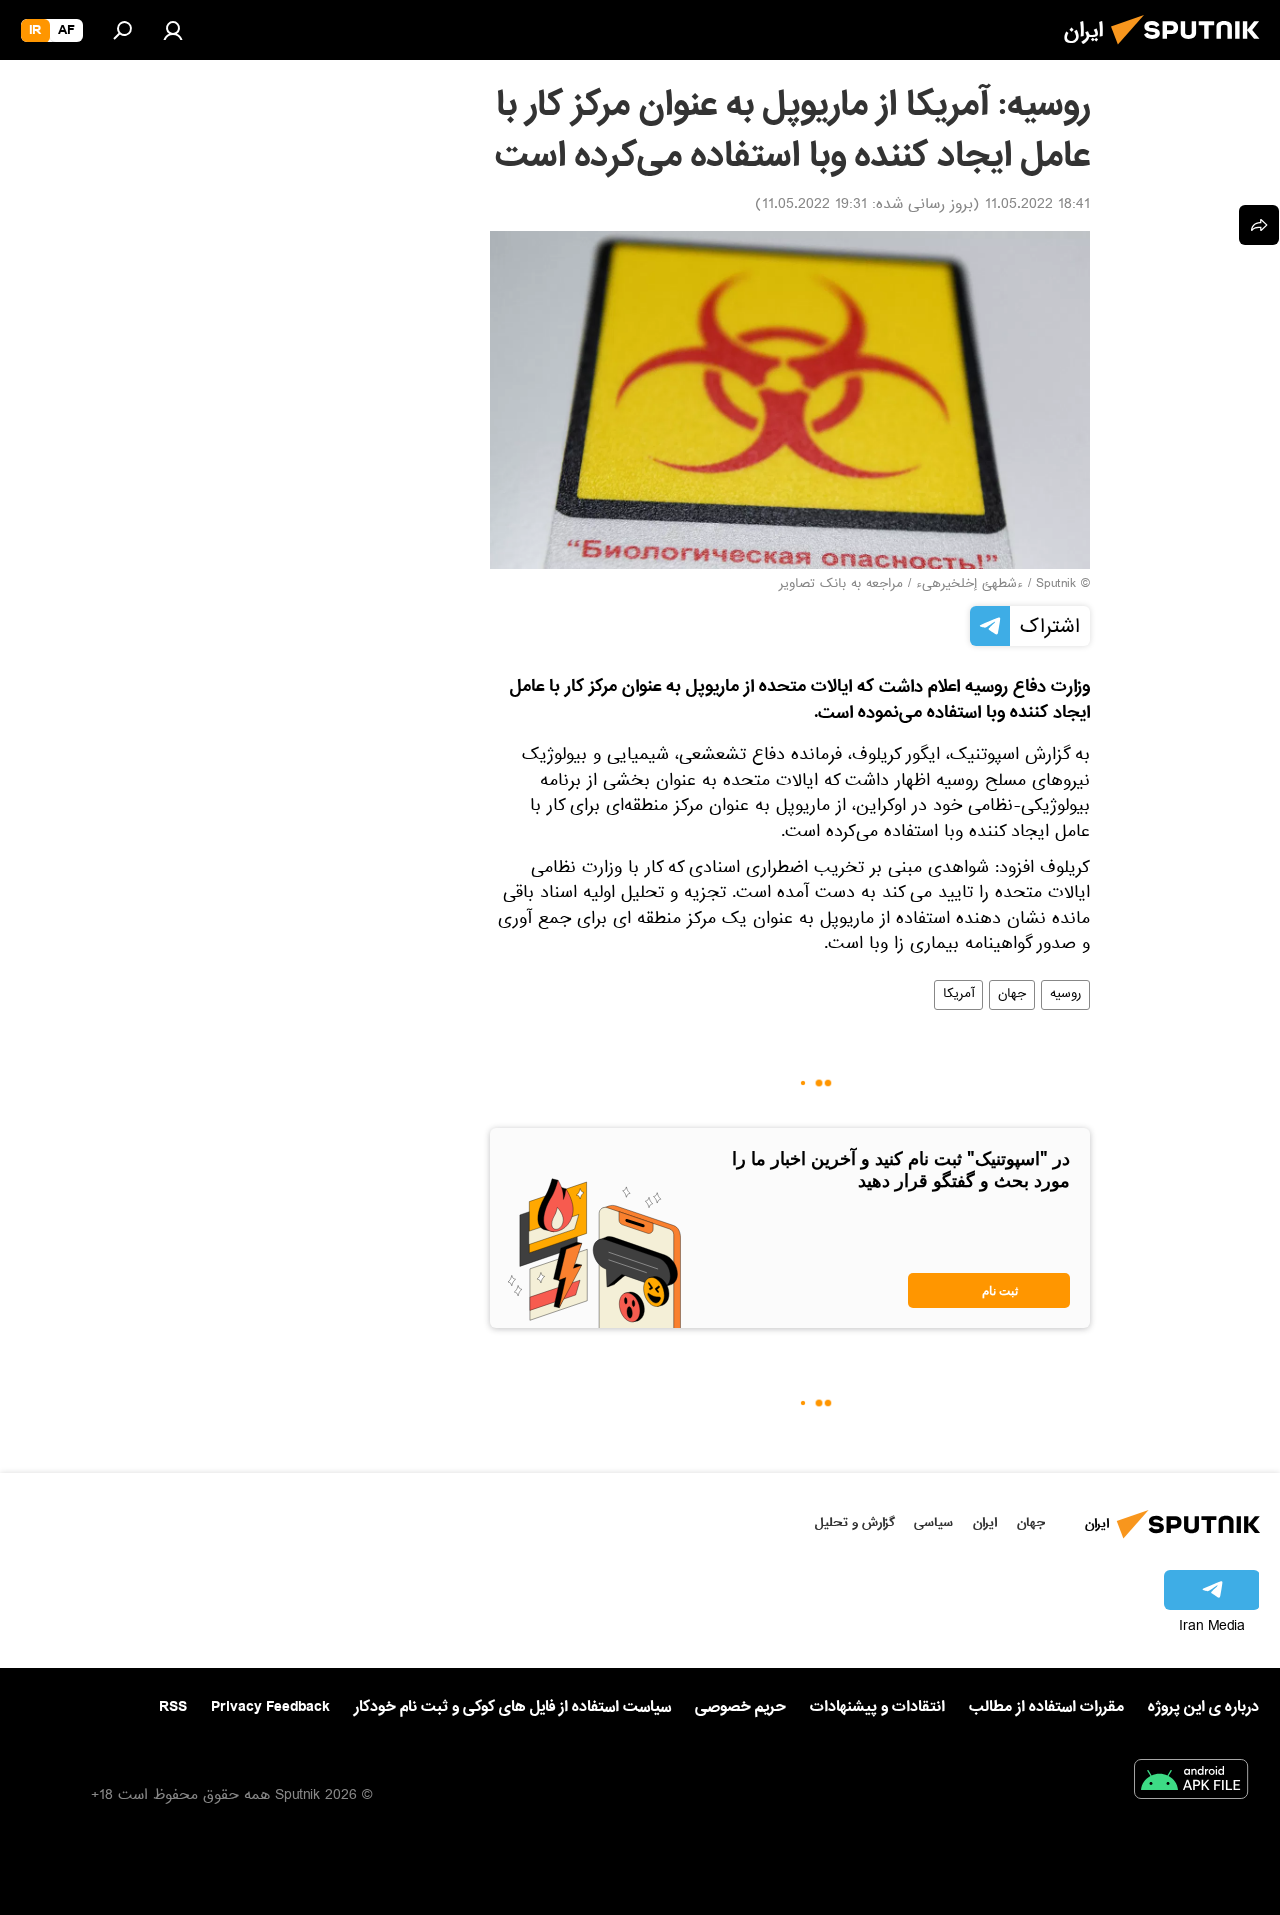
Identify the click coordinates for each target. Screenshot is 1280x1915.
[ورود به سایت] (173, 30)
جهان (1012, 995)
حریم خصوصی (740, 1707)
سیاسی (933, 1522)
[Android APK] (1191, 1783)
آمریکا (958, 995)
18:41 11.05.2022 (1037, 206)
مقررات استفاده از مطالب (1046, 1707)
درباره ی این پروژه (1203, 1707)
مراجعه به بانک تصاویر (841, 585)
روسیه (1065, 995)
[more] (1259, 225)
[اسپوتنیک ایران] (1191, 50)
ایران (985, 1522)
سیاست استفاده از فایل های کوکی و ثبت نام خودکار (512, 1707)
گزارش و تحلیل (855, 1522)
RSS (173, 1707)
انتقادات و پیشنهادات (877, 1707)
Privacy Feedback (270, 1707)
